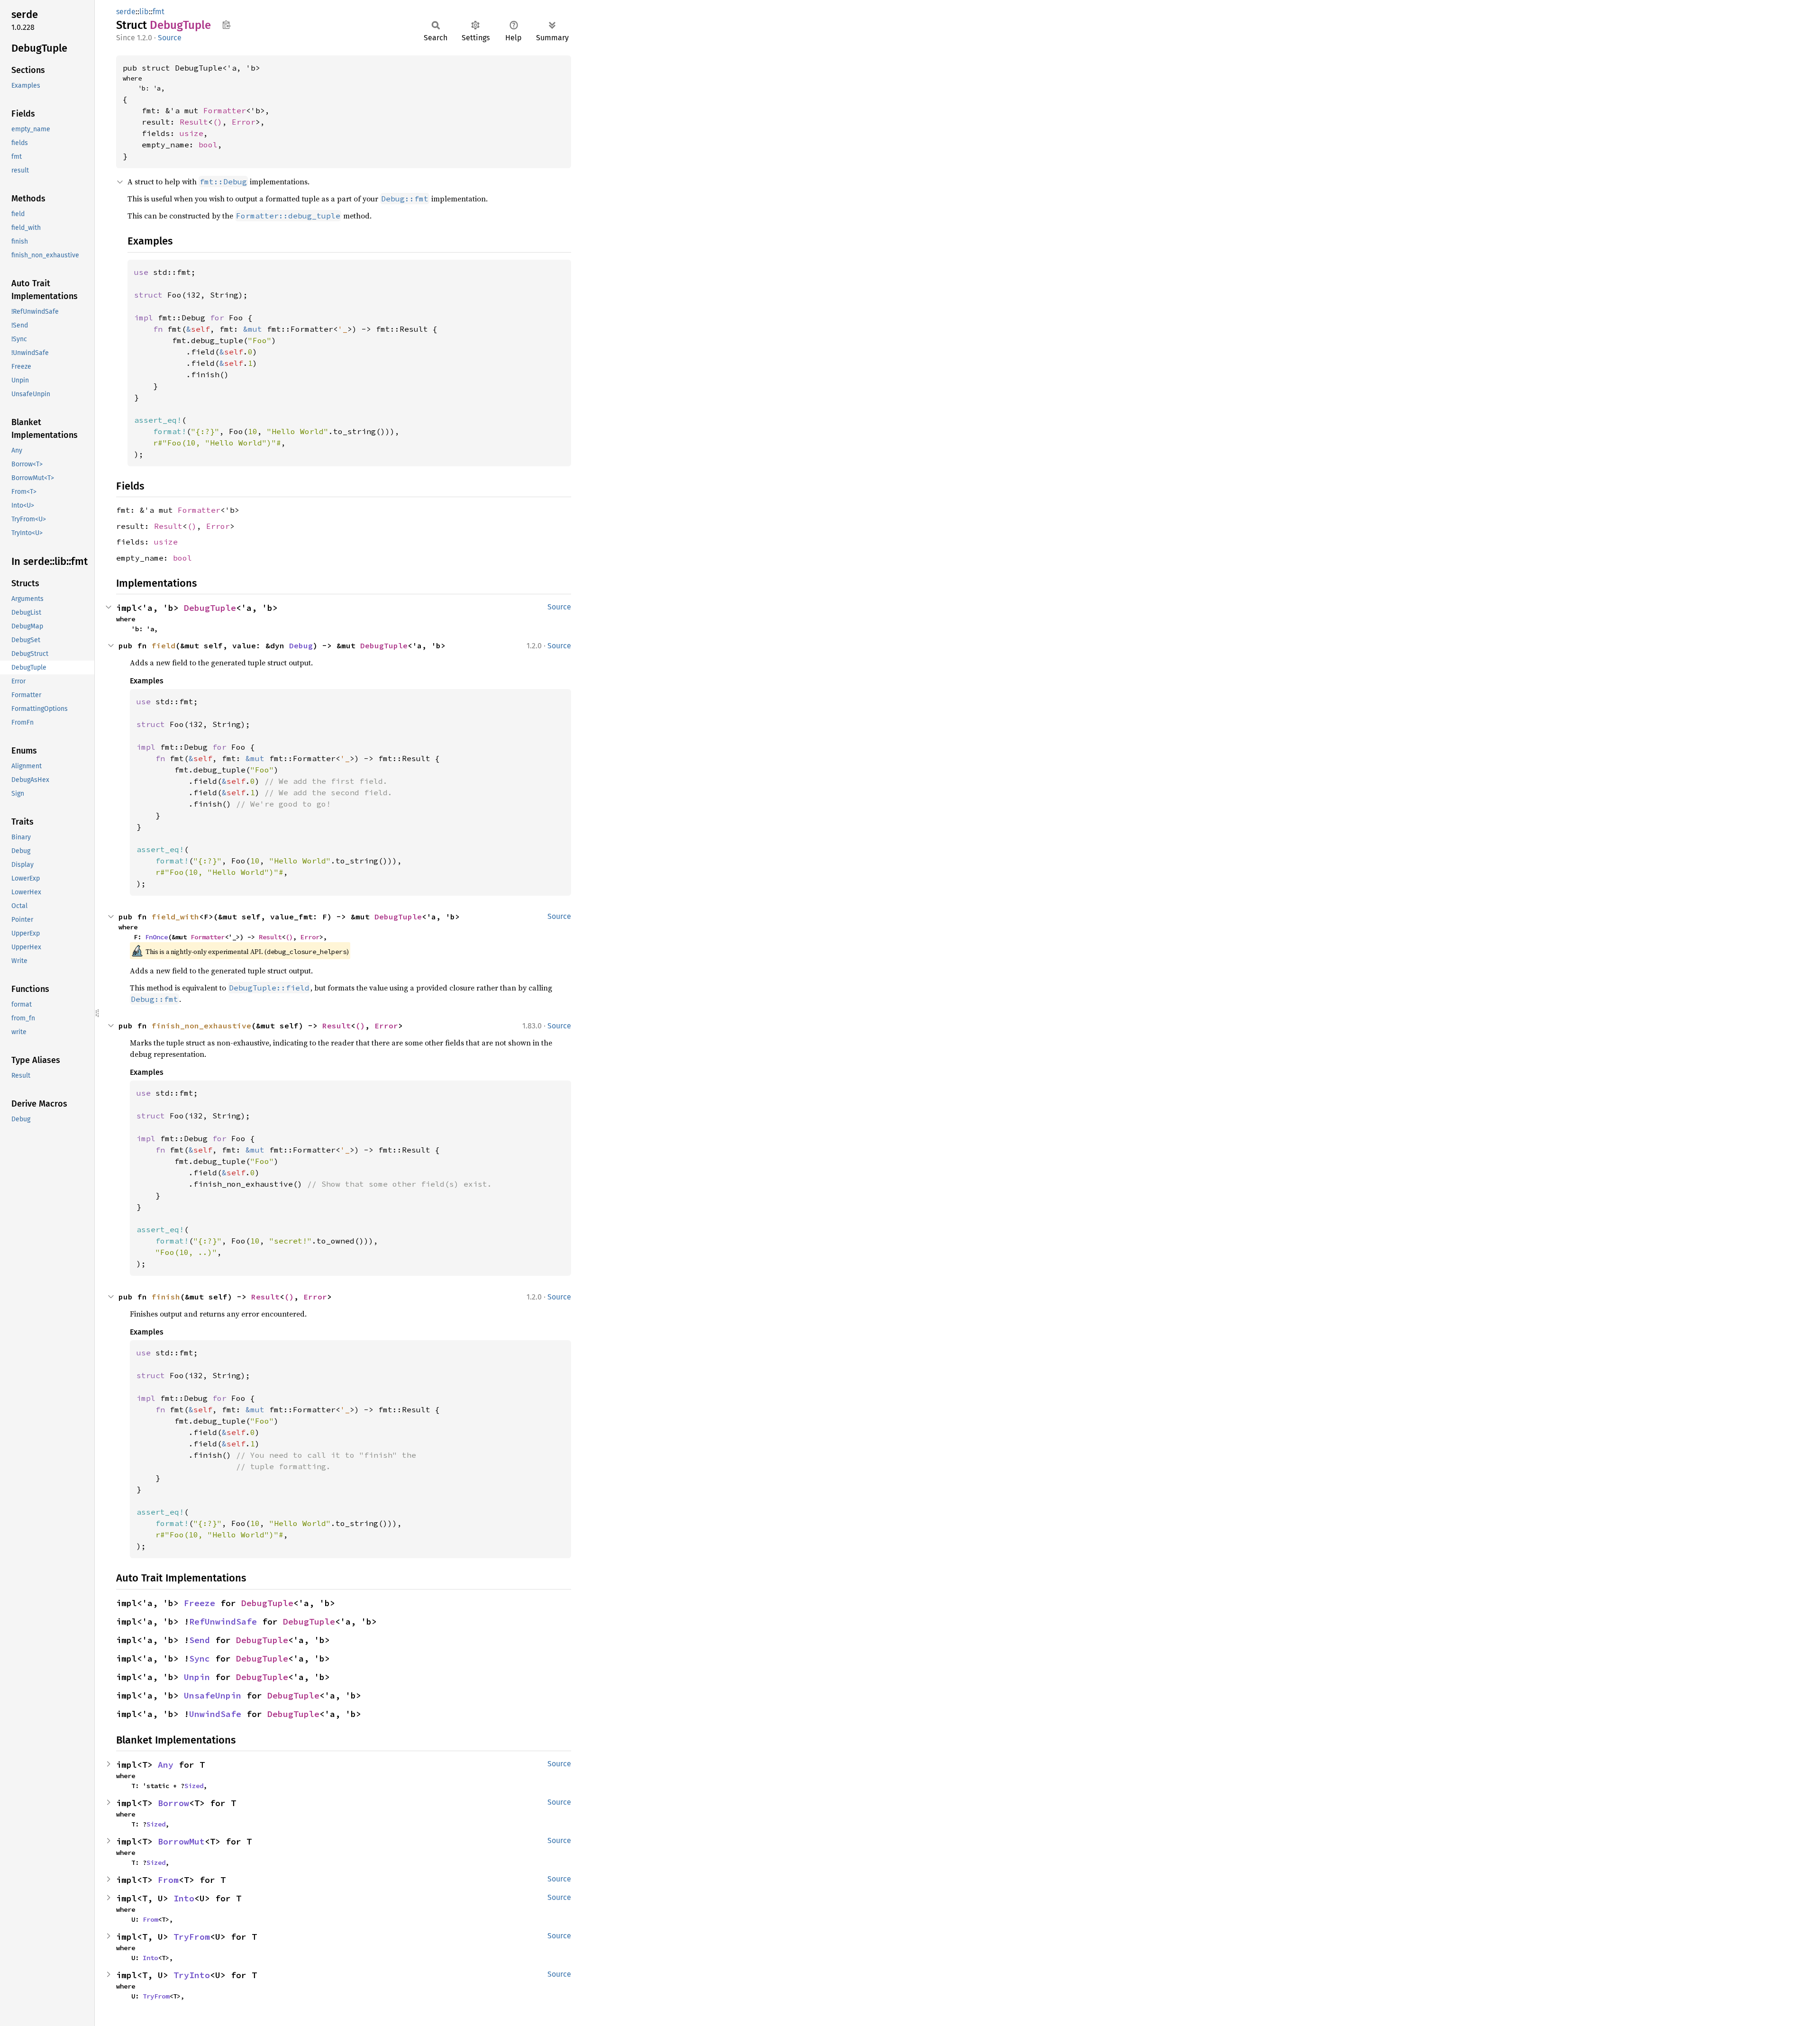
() (218, 122)
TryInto (192, 1975)
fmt (159, 12)
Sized (194, 1786)
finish (166, 1297)
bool (208, 145)
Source (170, 38)
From (168, 1880)
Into (184, 1898)
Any (166, 1765)
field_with (175, 917)
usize (191, 133)
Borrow (173, 1803)
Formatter (225, 110)
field (164, 645)
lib (144, 12)
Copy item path (226, 25)
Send (200, 1640)
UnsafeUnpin (213, 1695)
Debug (301, 645)
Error (244, 122)
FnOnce (156, 937)
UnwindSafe (215, 1714)
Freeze (200, 1603)
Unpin (197, 1677)
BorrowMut (181, 1841)
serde (126, 12)
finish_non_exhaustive (201, 1026)
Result (194, 122)
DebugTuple (210, 608)
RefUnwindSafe (223, 1622)
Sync (200, 1658)
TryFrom (192, 1937)
